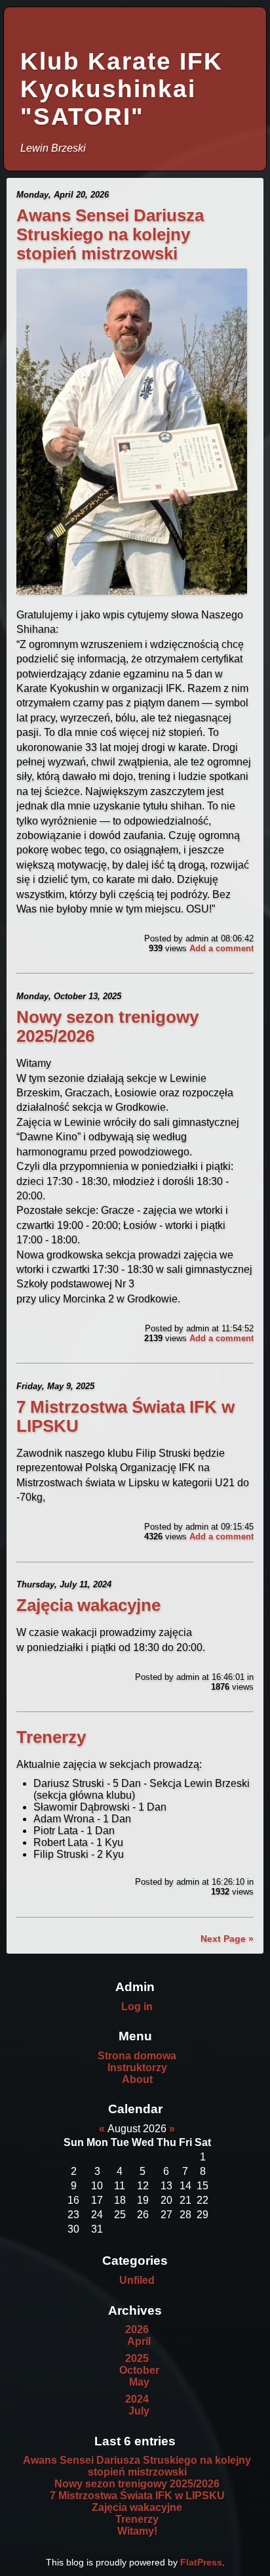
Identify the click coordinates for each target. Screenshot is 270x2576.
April (139, 2341)
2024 (137, 2399)
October (139, 2370)
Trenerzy (51, 1737)
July (139, 2411)
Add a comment (222, 948)
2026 (137, 2329)
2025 (137, 2358)
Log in (137, 2007)
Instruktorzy (137, 2068)
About (137, 2079)
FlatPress (201, 2562)
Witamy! (137, 2531)
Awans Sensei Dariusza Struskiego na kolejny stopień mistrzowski (110, 234)
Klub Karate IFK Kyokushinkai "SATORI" (122, 89)
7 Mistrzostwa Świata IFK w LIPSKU (137, 2496)
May (139, 2382)
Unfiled (137, 2280)
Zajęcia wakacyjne (88, 1605)
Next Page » (227, 1939)
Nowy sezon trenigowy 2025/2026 (137, 2484)
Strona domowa (137, 2056)
